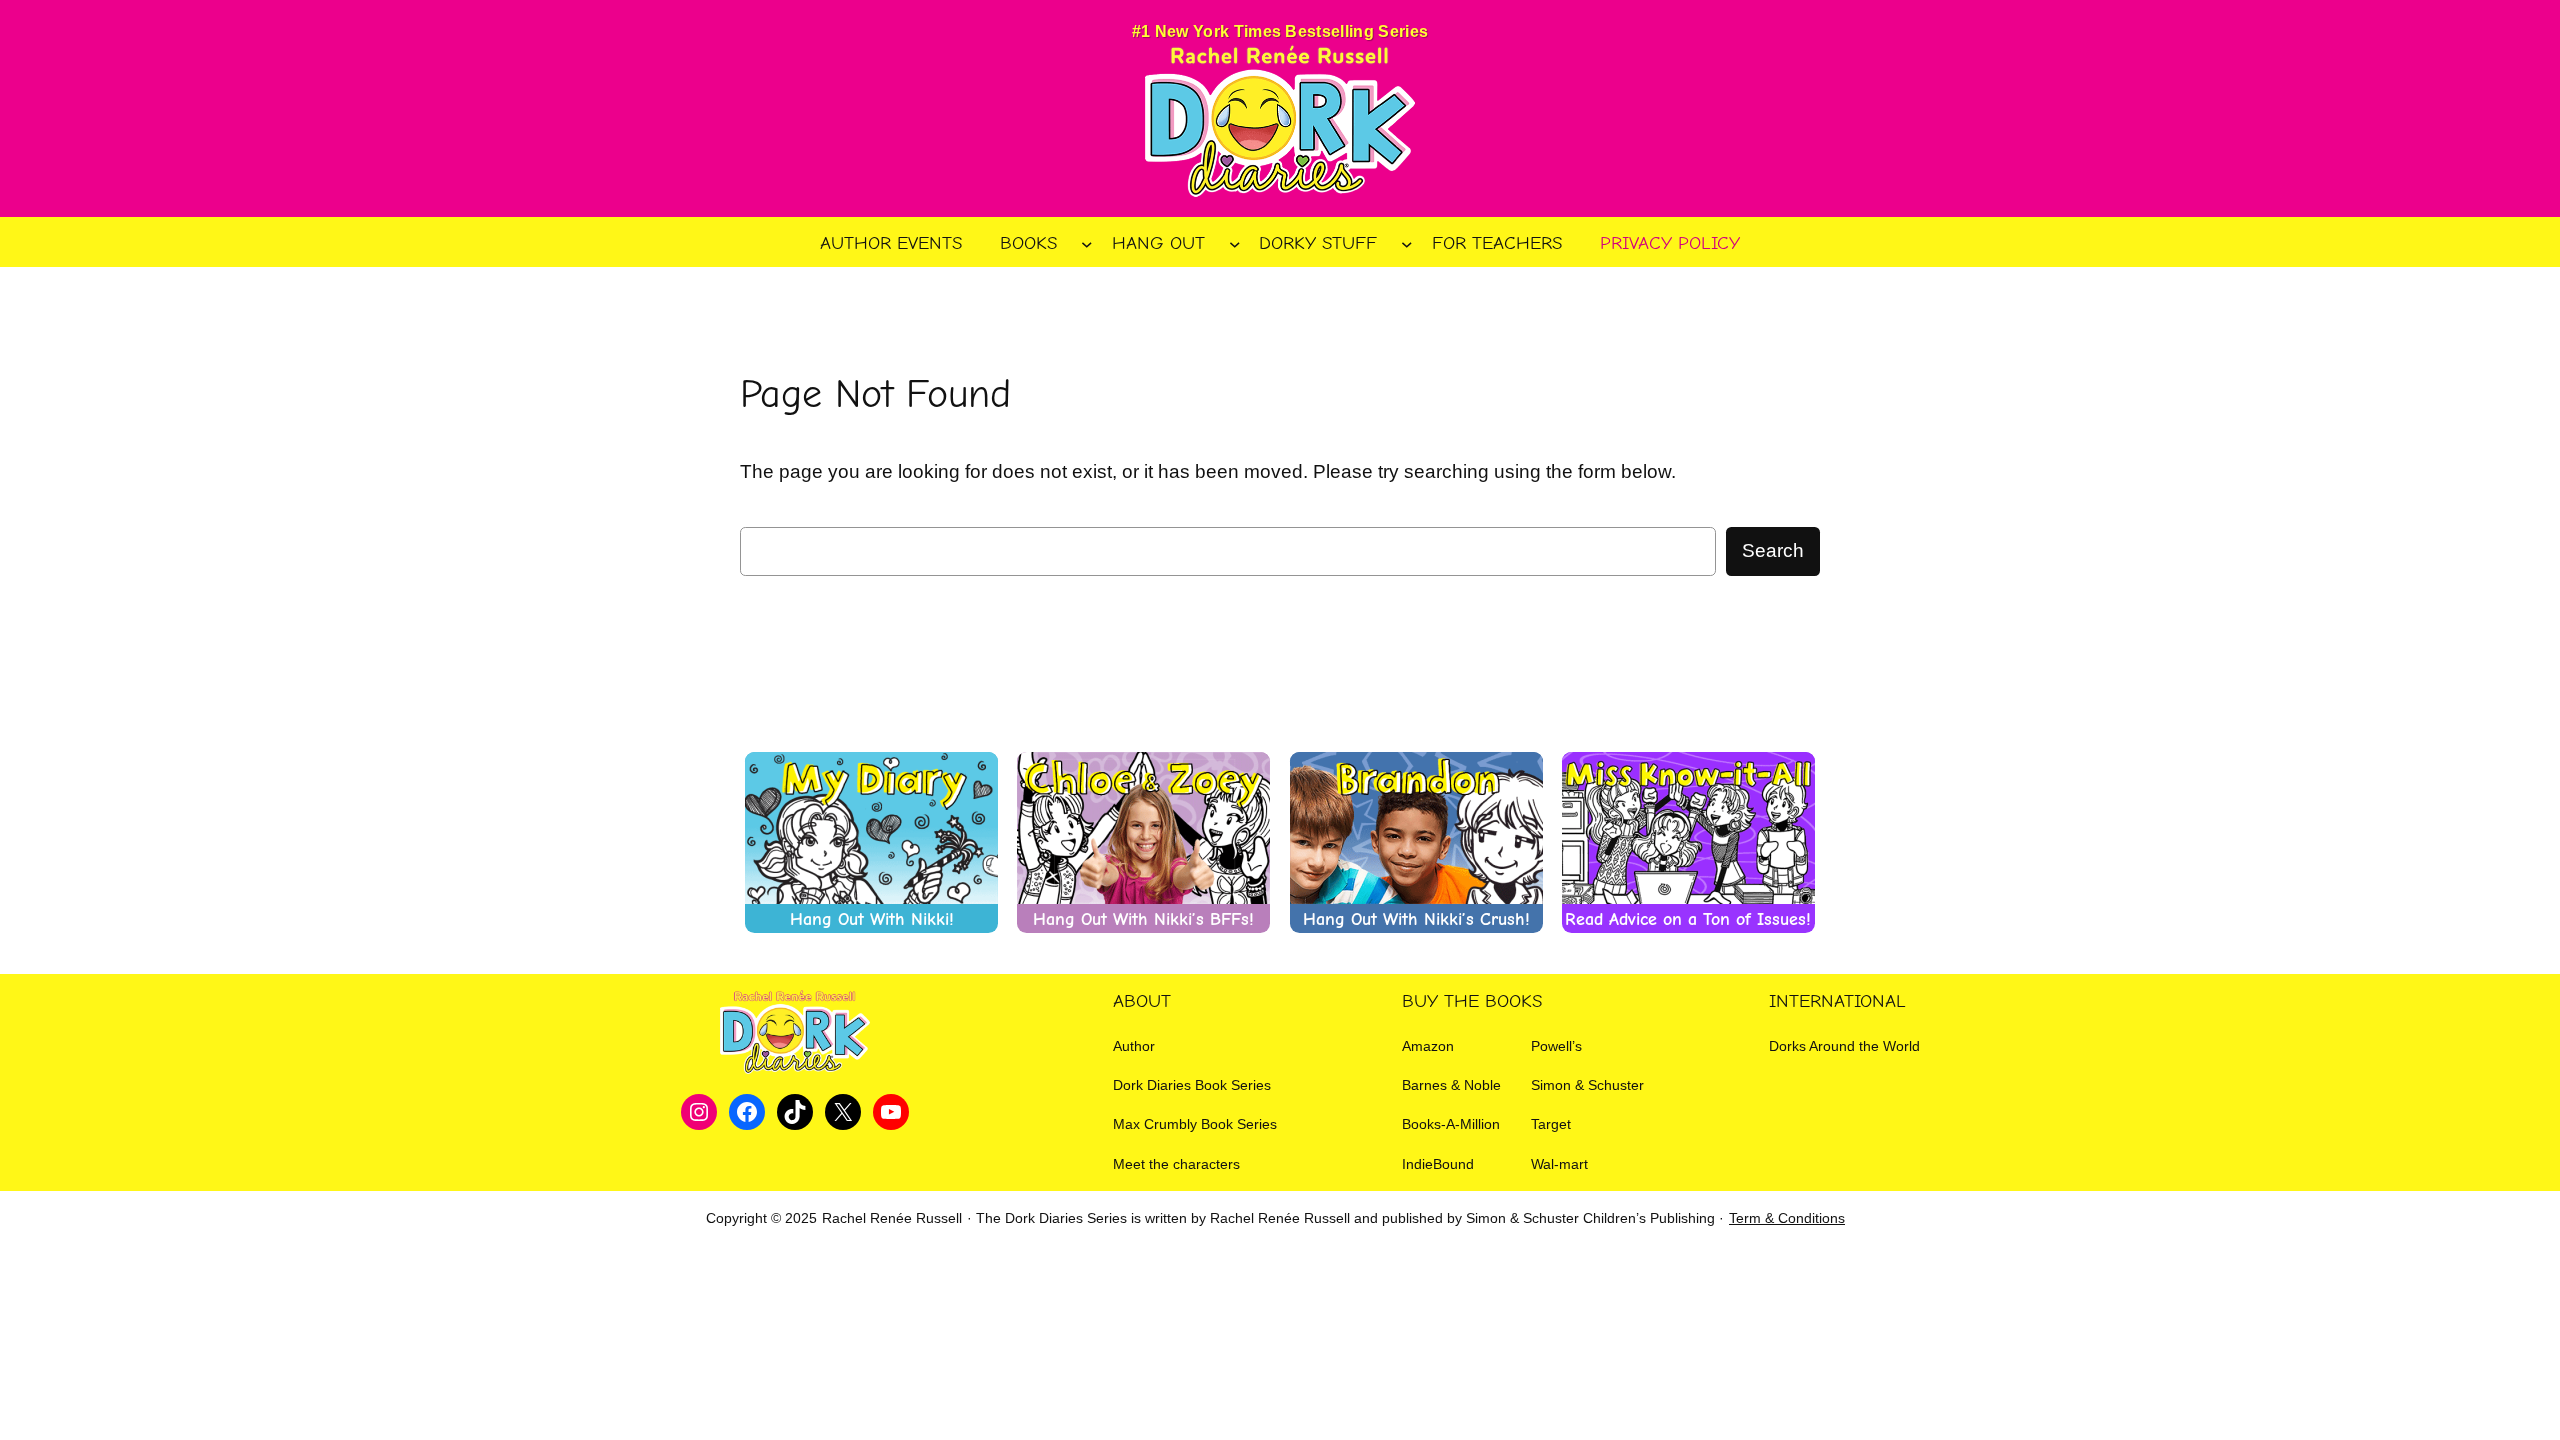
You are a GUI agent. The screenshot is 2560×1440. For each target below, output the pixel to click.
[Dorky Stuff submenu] (1407, 243)
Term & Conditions (1787, 1218)
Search (1773, 550)
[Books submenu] (1087, 243)
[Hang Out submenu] (1235, 243)
